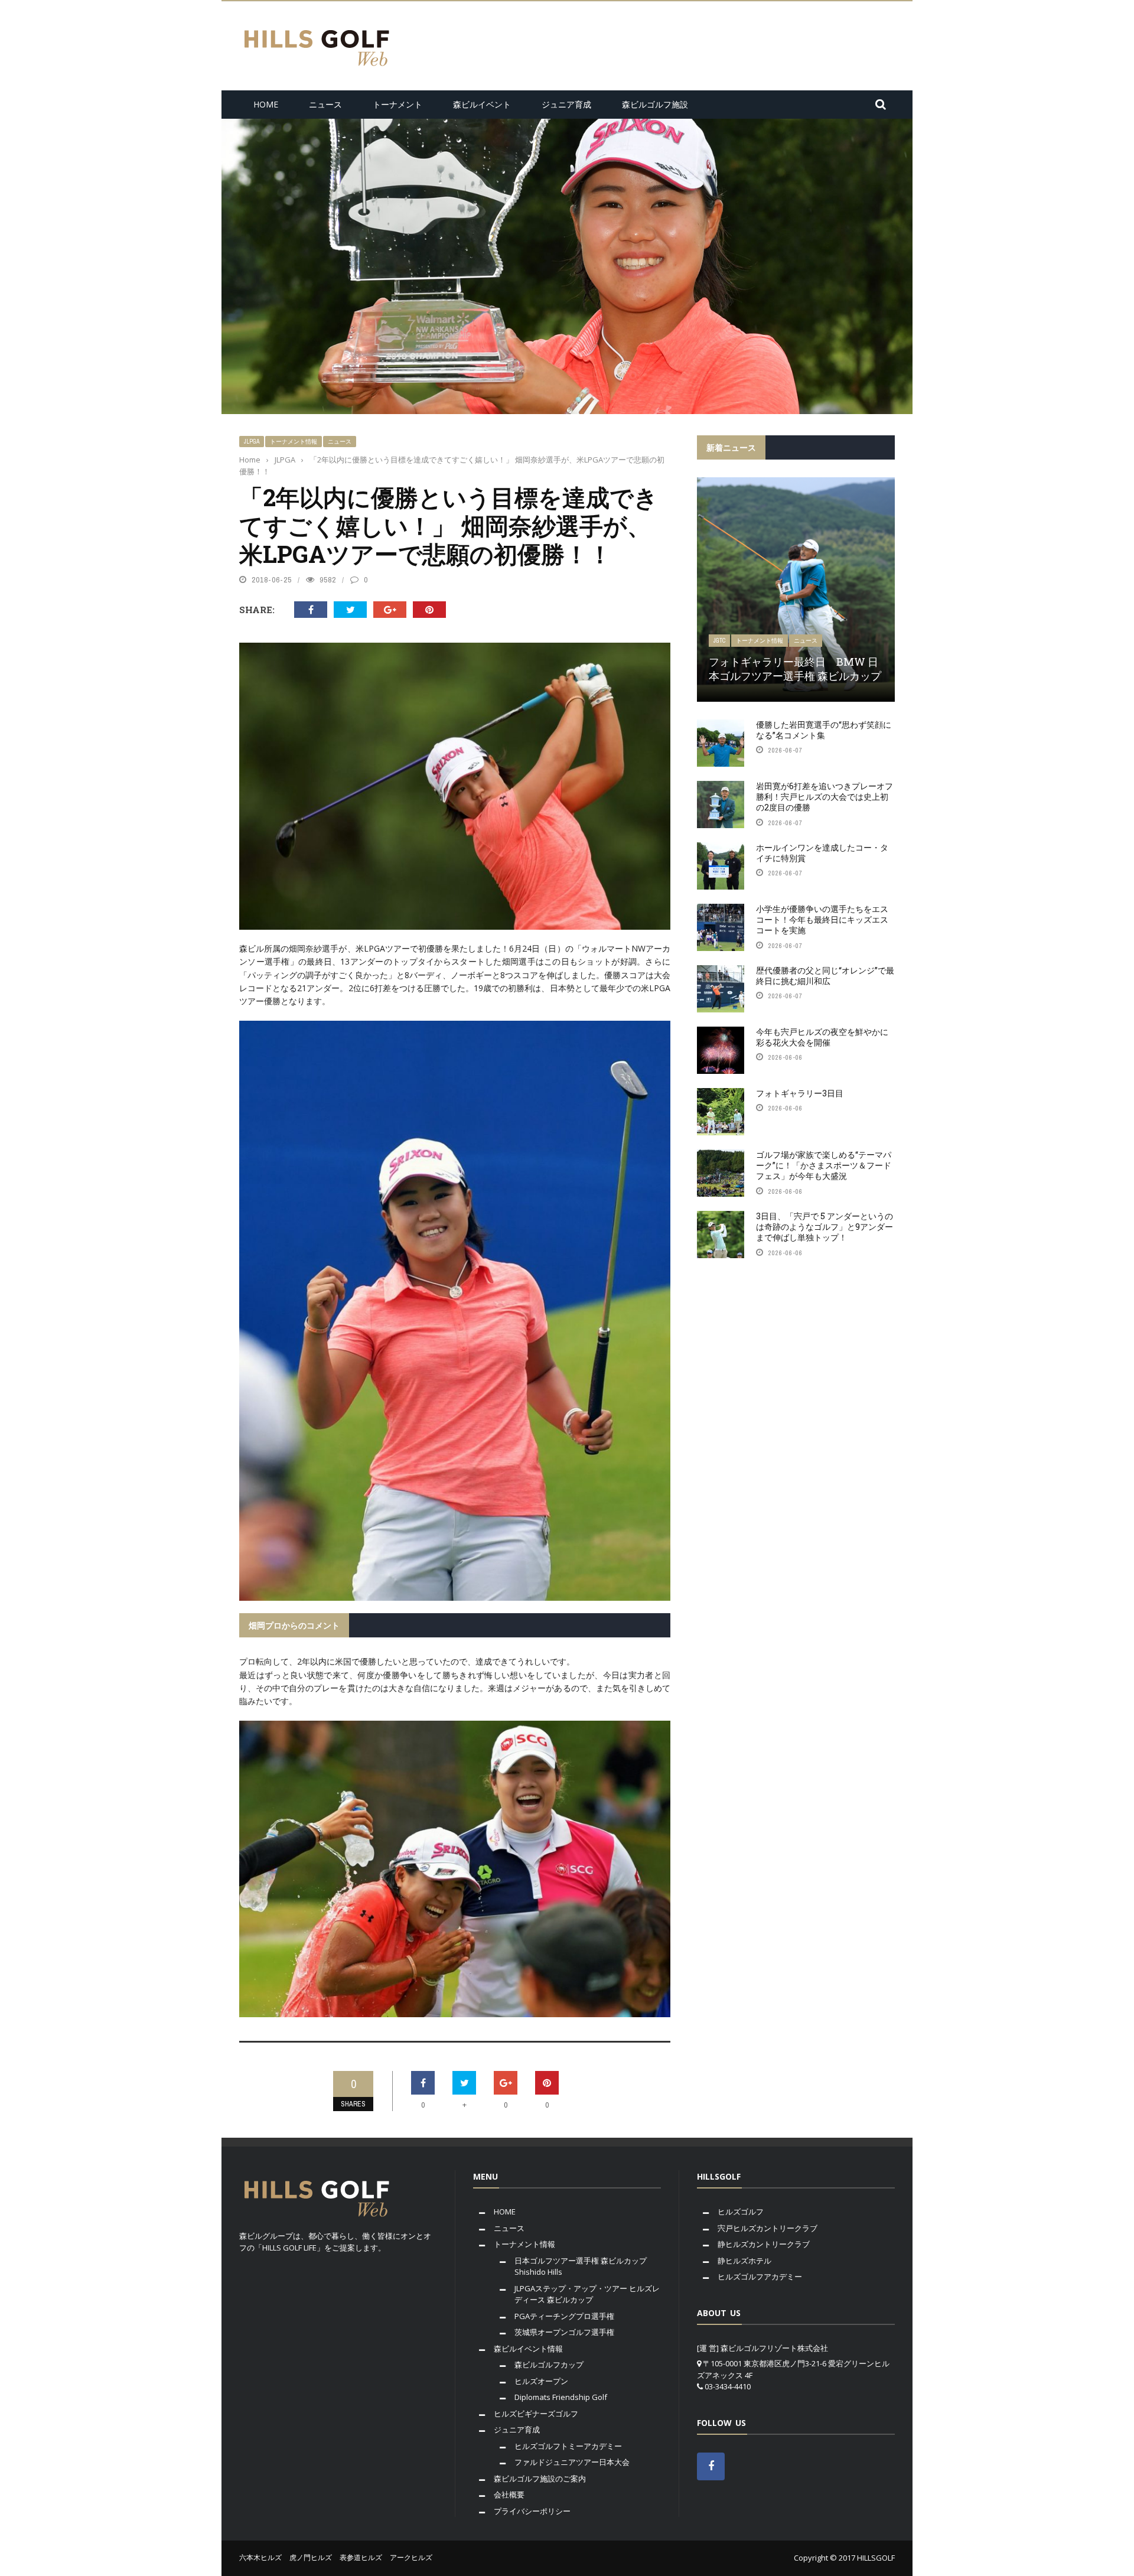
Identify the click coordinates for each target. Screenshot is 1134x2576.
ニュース (325, 104)
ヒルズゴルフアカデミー (760, 2277)
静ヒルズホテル (744, 2261)
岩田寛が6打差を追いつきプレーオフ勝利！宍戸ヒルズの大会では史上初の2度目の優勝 (825, 797)
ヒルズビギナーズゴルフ (536, 2414)
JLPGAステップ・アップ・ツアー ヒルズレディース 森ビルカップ (587, 2294)
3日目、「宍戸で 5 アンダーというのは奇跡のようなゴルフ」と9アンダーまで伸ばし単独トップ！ (825, 1227)
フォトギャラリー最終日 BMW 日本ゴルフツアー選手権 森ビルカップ (795, 668)
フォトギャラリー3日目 (800, 1093)
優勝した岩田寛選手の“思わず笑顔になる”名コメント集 (824, 730)
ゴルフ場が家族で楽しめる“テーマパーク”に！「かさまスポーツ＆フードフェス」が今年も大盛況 (824, 1165)
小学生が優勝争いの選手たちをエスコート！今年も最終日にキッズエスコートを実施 (822, 919)
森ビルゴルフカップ (549, 2365)
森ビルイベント (482, 104)
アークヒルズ (411, 2557)
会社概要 (509, 2494)
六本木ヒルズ (260, 2557)
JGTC (719, 641)
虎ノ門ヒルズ (311, 2557)
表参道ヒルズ (361, 2557)
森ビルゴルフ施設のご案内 (540, 2479)
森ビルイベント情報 (528, 2349)
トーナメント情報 (294, 442)
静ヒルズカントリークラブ (764, 2244)
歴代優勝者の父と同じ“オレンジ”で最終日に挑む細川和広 (825, 976)
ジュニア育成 (566, 104)
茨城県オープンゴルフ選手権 (564, 2332)
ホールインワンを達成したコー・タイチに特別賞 (822, 853)
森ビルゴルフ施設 (655, 104)
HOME (266, 104)
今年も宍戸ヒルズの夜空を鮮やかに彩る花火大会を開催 (822, 1037)
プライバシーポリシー (532, 2511)
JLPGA (252, 442)
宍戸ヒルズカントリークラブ (768, 2228)
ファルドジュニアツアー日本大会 (572, 2462)
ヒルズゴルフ (741, 2212)
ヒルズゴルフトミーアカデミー (568, 2446)
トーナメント (397, 104)
